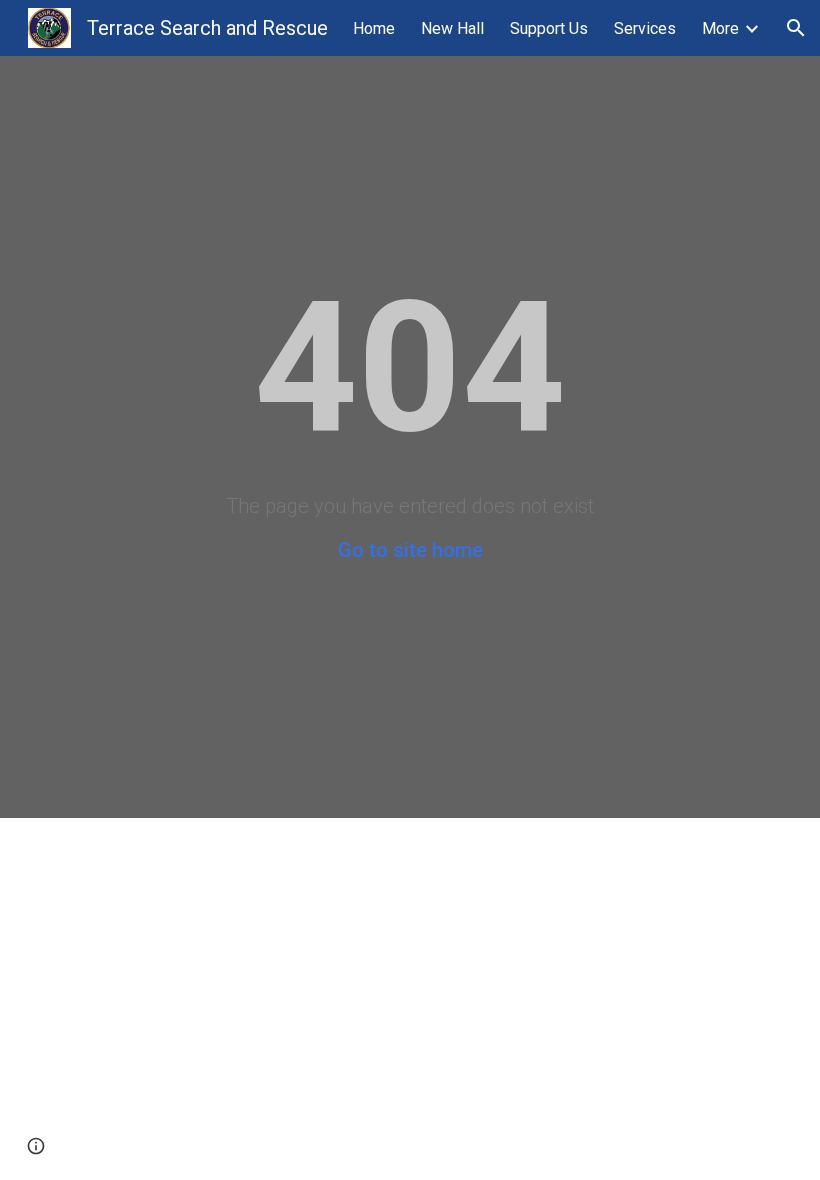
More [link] (720, 28)
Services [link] (645, 28)
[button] (796, 28)
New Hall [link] (452, 28)
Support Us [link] (549, 28)
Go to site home (410, 550)
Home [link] (374, 28)
